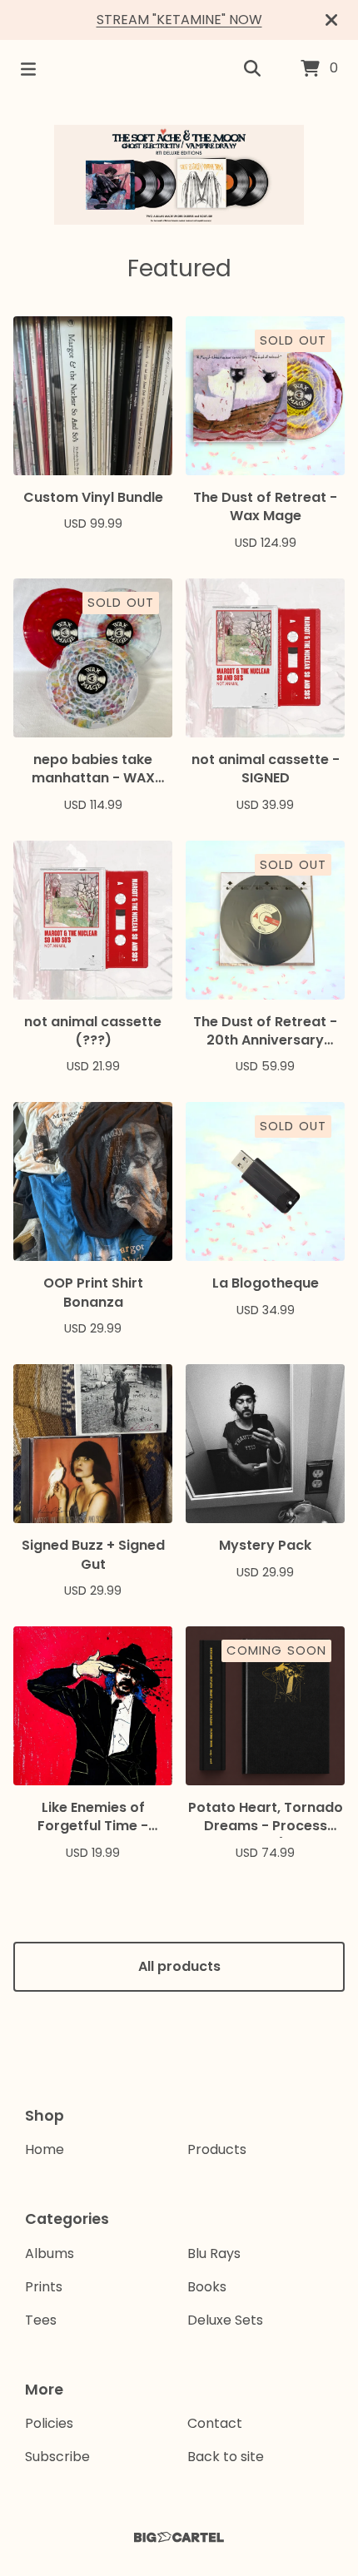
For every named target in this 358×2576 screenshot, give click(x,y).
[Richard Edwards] (179, 175)
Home (45, 2149)
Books (207, 2287)
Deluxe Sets (225, 2320)
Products (217, 2149)
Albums (50, 2253)
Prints (44, 2287)
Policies (49, 2423)
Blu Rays (214, 2253)
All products (179, 1966)
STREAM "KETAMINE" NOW (179, 20)
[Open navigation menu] (28, 69)
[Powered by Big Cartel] (179, 2537)
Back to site (226, 2457)
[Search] (252, 69)
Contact (215, 2423)
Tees (41, 2320)
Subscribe (57, 2457)
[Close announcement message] (331, 20)
